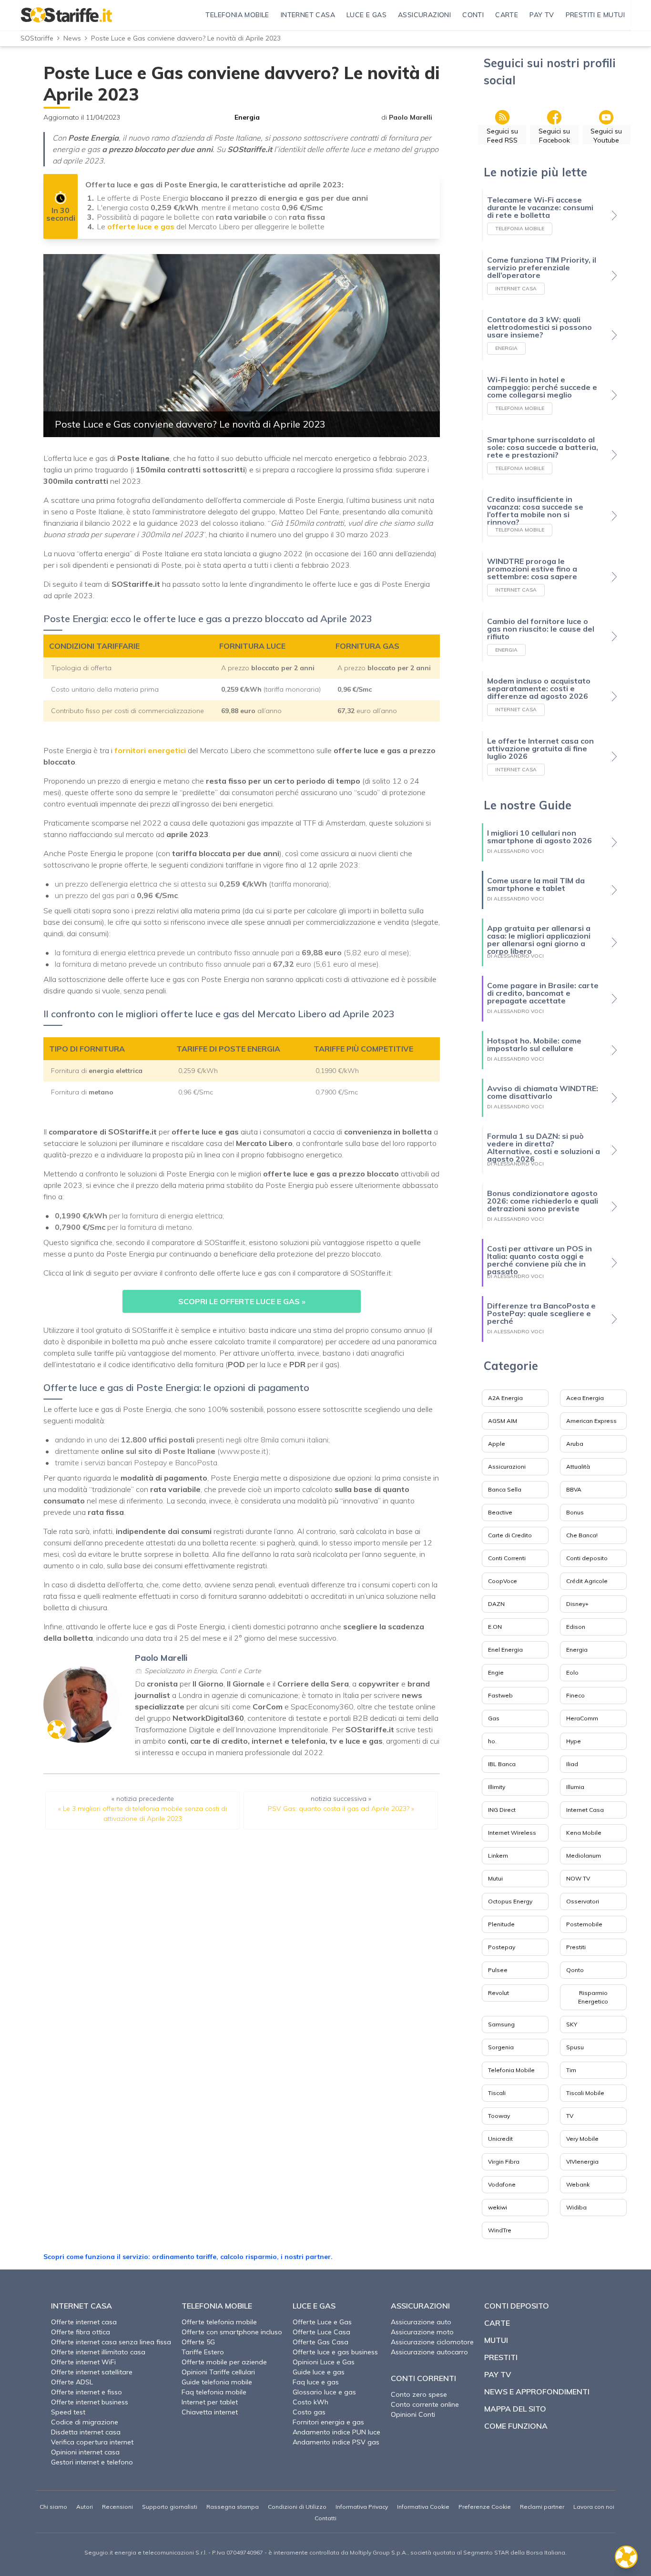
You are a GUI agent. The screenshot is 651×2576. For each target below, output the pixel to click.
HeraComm (582, 1718)
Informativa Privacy (362, 2507)
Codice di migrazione (85, 2422)
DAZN (496, 1604)
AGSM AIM (503, 1421)
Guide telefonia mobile (217, 2382)
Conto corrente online (425, 2404)
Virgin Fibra (504, 2162)
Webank (578, 2184)
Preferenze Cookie (485, 2507)
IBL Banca (502, 1764)
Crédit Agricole (587, 1581)
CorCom (268, 1707)
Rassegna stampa (233, 2507)
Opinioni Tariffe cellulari (218, 2372)
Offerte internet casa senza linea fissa (111, 2342)
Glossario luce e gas (324, 2392)
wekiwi (498, 2207)
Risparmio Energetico (593, 1997)
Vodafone (502, 2184)
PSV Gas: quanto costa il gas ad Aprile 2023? (339, 1809)
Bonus (575, 1512)
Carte (497, 2323)
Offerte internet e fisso (86, 2392)
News (72, 38)
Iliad (572, 1764)
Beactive (500, 1512)
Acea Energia (585, 1398)
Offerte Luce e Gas (322, 2322)
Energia (247, 117)
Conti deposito (587, 1558)
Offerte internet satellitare (92, 2372)
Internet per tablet (210, 2402)
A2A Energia (505, 1398)
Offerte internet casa (84, 2322)
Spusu (575, 2047)
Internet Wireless (512, 1833)
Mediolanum (584, 1855)
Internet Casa (585, 1810)
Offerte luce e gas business (335, 2352)
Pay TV (498, 2374)
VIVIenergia (582, 2162)
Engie (496, 1672)
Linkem (498, 1855)
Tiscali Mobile (585, 2093)
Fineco (575, 1695)
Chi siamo (53, 2507)
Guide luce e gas (319, 2372)
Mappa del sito (515, 2409)
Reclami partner (542, 2507)
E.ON (495, 1627)
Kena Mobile (584, 1833)
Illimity (497, 1787)
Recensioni (117, 2507)
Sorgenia (501, 2047)
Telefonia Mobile (511, 2070)
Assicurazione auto (421, 2322)
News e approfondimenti (537, 2392)
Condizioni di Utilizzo (297, 2507)
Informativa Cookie (423, 2507)
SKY (572, 2024)
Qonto (575, 1970)
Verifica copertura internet (92, 2442)
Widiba (576, 2207)
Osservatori (583, 1901)
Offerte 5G (198, 2342)
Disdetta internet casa (86, 2432)
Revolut (498, 1993)
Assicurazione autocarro (429, 2352)
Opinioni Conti (413, 2414)
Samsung (501, 2024)
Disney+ (577, 1604)
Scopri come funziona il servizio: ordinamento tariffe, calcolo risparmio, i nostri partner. (188, 2257)
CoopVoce (503, 1581)
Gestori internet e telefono (92, 2462)
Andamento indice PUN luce (336, 2432)
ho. (492, 1741)
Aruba (575, 1444)
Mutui (495, 1878)
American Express (591, 1421)
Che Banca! (582, 1535)
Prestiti (576, 1947)
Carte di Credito (510, 1535)
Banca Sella (505, 1489)
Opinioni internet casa (85, 2452)
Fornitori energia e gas (328, 2422)
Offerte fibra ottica (81, 2332)
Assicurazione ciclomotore (432, 2342)
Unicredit (500, 2139)
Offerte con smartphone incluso (232, 2332)
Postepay (502, 1947)
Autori (85, 2507)
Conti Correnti (507, 1558)
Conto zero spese (419, 2394)
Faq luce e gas (316, 2382)
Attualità (578, 1467)
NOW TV (578, 1878)
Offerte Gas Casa (320, 2342)
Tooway (499, 2116)
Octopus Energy (510, 1901)
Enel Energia (505, 1650)
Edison (576, 1627)
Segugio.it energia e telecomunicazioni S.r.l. (146, 2552)
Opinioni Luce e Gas (324, 2362)
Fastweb (500, 1695)
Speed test (68, 2412)
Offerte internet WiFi (83, 2362)
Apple (497, 1444)
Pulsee (498, 1970)
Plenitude (501, 1924)
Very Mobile (582, 2139)
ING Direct (502, 1810)
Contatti (325, 2518)
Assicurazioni (507, 1467)
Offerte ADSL (72, 2382)
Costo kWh (310, 2402)
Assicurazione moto (422, 2332)
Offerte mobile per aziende (224, 2362)
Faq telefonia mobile (214, 2392)
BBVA (574, 1489)
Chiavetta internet (210, 2412)
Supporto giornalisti (170, 2507)
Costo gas (309, 2412)
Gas (494, 1718)
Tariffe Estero (203, 2352)
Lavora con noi (594, 2507)
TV (570, 2116)
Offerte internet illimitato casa (98, 2352)
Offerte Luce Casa (321, 2332)
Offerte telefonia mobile (219, 2322)
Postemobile (584, 1924)
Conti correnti (423, 2378)
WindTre (500, 2230)
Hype (574, 1741)
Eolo (572, 1672)
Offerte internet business (90, 2402)
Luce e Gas (314, 2306)
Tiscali (497, 2093)
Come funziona (516, 2426)
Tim (571, 2070)
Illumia (575, 1787)
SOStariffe (37, 38)
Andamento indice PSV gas (336, 2442)
